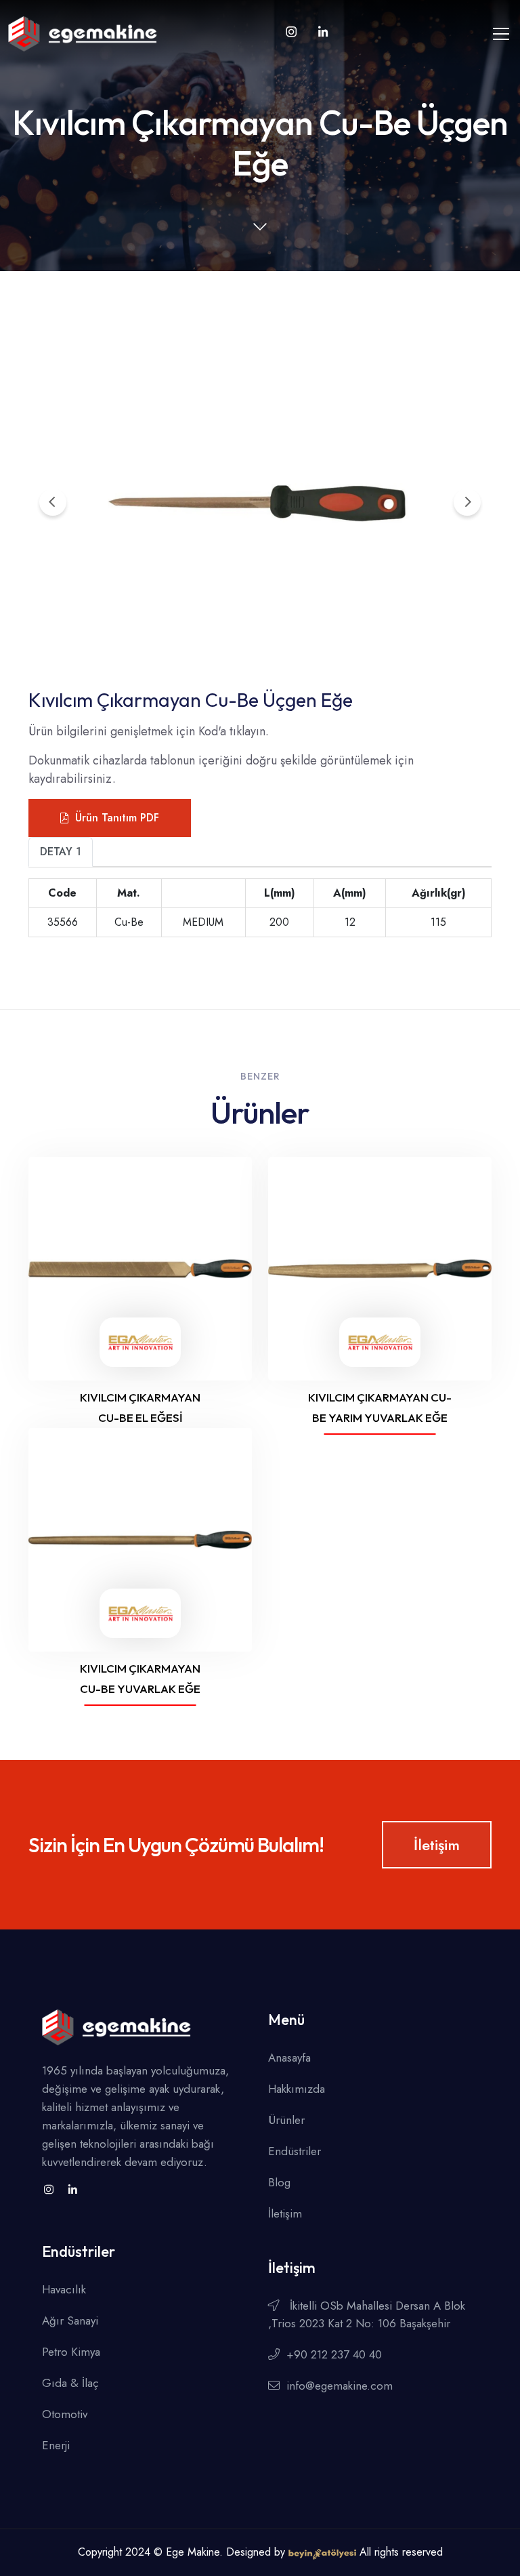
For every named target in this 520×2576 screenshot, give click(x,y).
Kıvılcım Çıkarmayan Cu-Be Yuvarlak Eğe (140, 1678)
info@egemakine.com (340, 2386)
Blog (279, 2182)
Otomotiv (65, 2414)
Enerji (56, 2445)
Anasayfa (289, 2058)
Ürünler (286, 2120)
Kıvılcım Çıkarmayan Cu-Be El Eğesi (140, 1407)
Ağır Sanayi (70, 2321)
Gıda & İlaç (70, 2383)
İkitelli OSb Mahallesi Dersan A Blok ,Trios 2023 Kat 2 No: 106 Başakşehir (367, 2314)
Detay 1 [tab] (61, 852)
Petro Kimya (71, 2352)
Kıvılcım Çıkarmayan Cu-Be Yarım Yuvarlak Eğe (380, 1407)
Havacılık (64, 2289)
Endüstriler (295, 2151)
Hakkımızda (297, 2089)
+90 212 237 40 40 (334, 2354)
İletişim (437, 1845)
